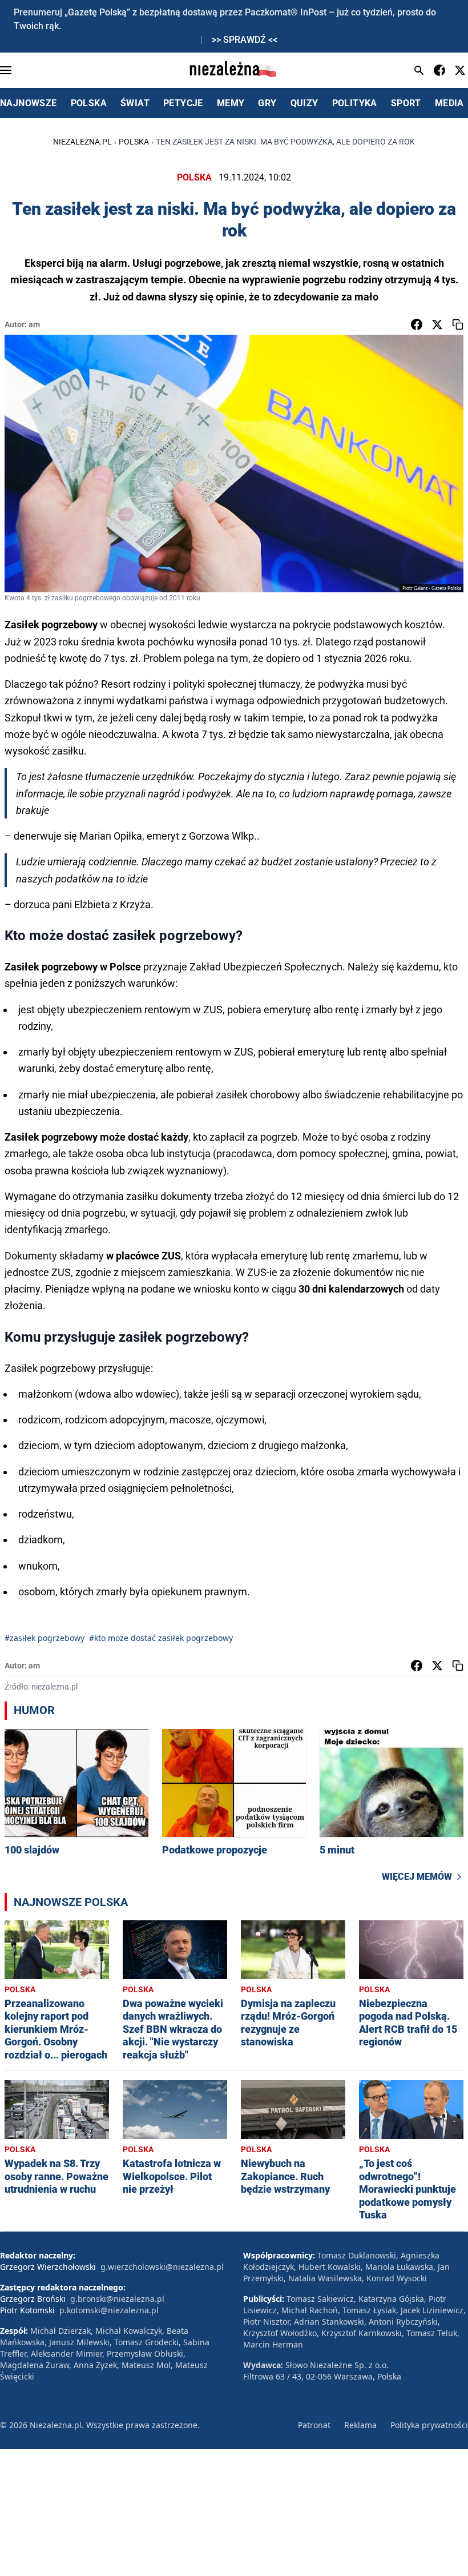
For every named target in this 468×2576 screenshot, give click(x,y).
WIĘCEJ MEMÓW (417, 1877)
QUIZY (304, 103)
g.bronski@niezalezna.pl (117, 2299)
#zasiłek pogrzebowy (45, 1638)
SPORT (406, 103)
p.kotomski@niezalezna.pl (109, 2310)
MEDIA (449, 103)
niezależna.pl (82, 142)
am (34, 324)
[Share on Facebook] (417, 324)
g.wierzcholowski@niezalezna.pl (162, 2267)
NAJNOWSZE (29, 103)
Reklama (360, 2425)
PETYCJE (183, 103)
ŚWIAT (135, 103)
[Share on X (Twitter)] (437, 324)
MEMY (231, 103)
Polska (134, 142)
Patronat (314, 2425)
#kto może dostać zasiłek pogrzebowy (161, 1638)
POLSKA (89, 103)
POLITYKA (355, 103)
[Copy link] (458, 324)
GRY (267, 103)
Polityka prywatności (429, 2425)
